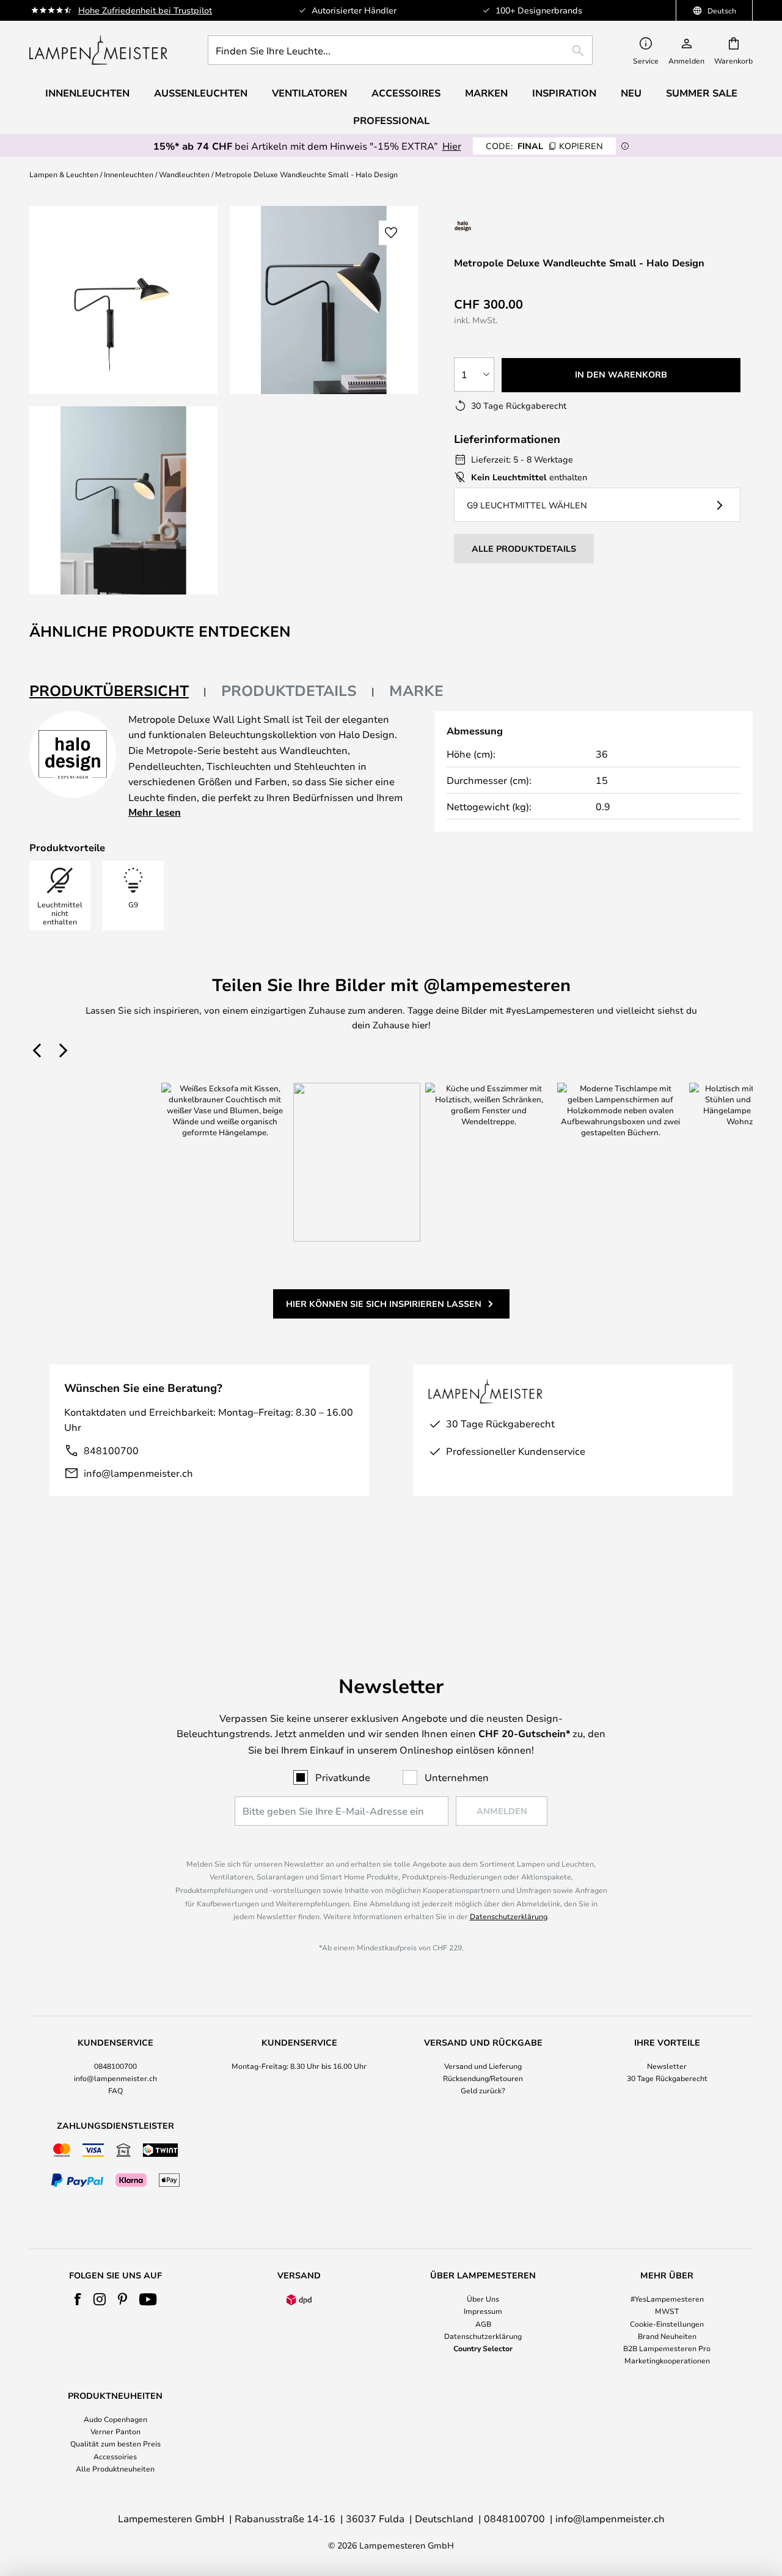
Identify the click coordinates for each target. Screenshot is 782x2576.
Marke (416, 690)
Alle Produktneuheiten (115, 2468)
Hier (452, 146)
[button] (123, 500)
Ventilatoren (309, 93)
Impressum (483, 2311)
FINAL (544, 146)
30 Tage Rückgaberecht (667, 2078)
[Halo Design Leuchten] (504, 226)
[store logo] (98, 50)
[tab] (118, 691)
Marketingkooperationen (667, 2360)
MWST (667, 2311)
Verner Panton (115, 2431)
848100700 (111, 1450)
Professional (391, 120)
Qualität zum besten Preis (115, 2443)
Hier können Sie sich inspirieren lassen (384, 1304)
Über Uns (483, 2299)
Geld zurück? (483, 2090)
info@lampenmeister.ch (138, 1473)
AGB (483, 2324)
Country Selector (483, 2348)
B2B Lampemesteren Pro (667, 2348)
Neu (631, 93)
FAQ (115, 2090)
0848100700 (115, 2066)
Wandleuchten (184, 174)
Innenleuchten (129, 174)
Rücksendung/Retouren (483, 2078)
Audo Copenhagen (115, 2419)
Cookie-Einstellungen (667, 2324)
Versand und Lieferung (483, 2066)
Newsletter (667, 2066)
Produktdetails (289, 690)
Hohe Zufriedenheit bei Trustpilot (145, 10)
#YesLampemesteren (667, 2299)
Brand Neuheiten (667, 2336)
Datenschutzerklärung (509, 1916)
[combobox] (400, 50)
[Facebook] (78, 2299)
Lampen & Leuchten (64, 174)
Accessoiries (115, 2456)
